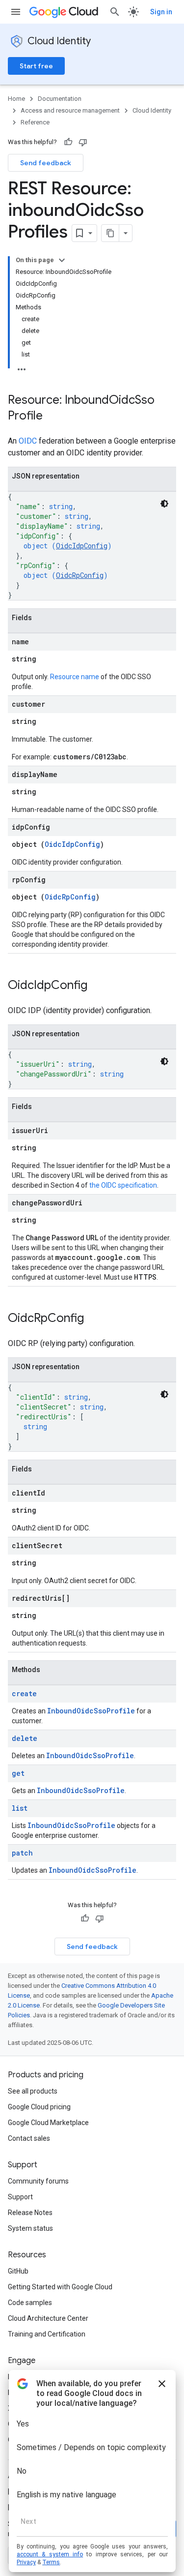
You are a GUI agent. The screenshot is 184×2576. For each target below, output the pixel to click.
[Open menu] (16, 12)
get (18, 1773)
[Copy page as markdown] (110, 233)
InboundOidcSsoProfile (91, 1711)
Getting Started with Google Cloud (60, 2287)
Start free (36, 66)
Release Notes (30, 2213)
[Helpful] (68, 142)
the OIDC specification (123, 1185)
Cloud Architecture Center (48, 2318)
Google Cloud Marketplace (48, 2123)
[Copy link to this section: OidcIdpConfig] (97, 986)
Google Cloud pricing (39, 2107)
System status (30, 2228)
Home (16, 99)
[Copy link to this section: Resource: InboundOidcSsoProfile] (53, 417)
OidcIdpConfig (82, 546)
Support (20, 2197)
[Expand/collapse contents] (62, 260)
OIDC (28, 441)
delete (25, 1738)
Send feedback (46, 163)
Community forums (38, 2181)
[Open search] (115, 12)
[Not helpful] (83, 142)
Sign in (161, 12)
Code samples (30, 2303)
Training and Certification (47, 2334)
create (24, 1693)
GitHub (18, 2271)
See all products (33, 2091)
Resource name (75, 677)
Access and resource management (70, 110)
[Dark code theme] (164, 504)
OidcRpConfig (80, 575)
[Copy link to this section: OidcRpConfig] (94, 1319)
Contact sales (29, 2138)
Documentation (60, 99)
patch (22, 1853)
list (20, 1808)
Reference (35, 122)
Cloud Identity (59, 41)
